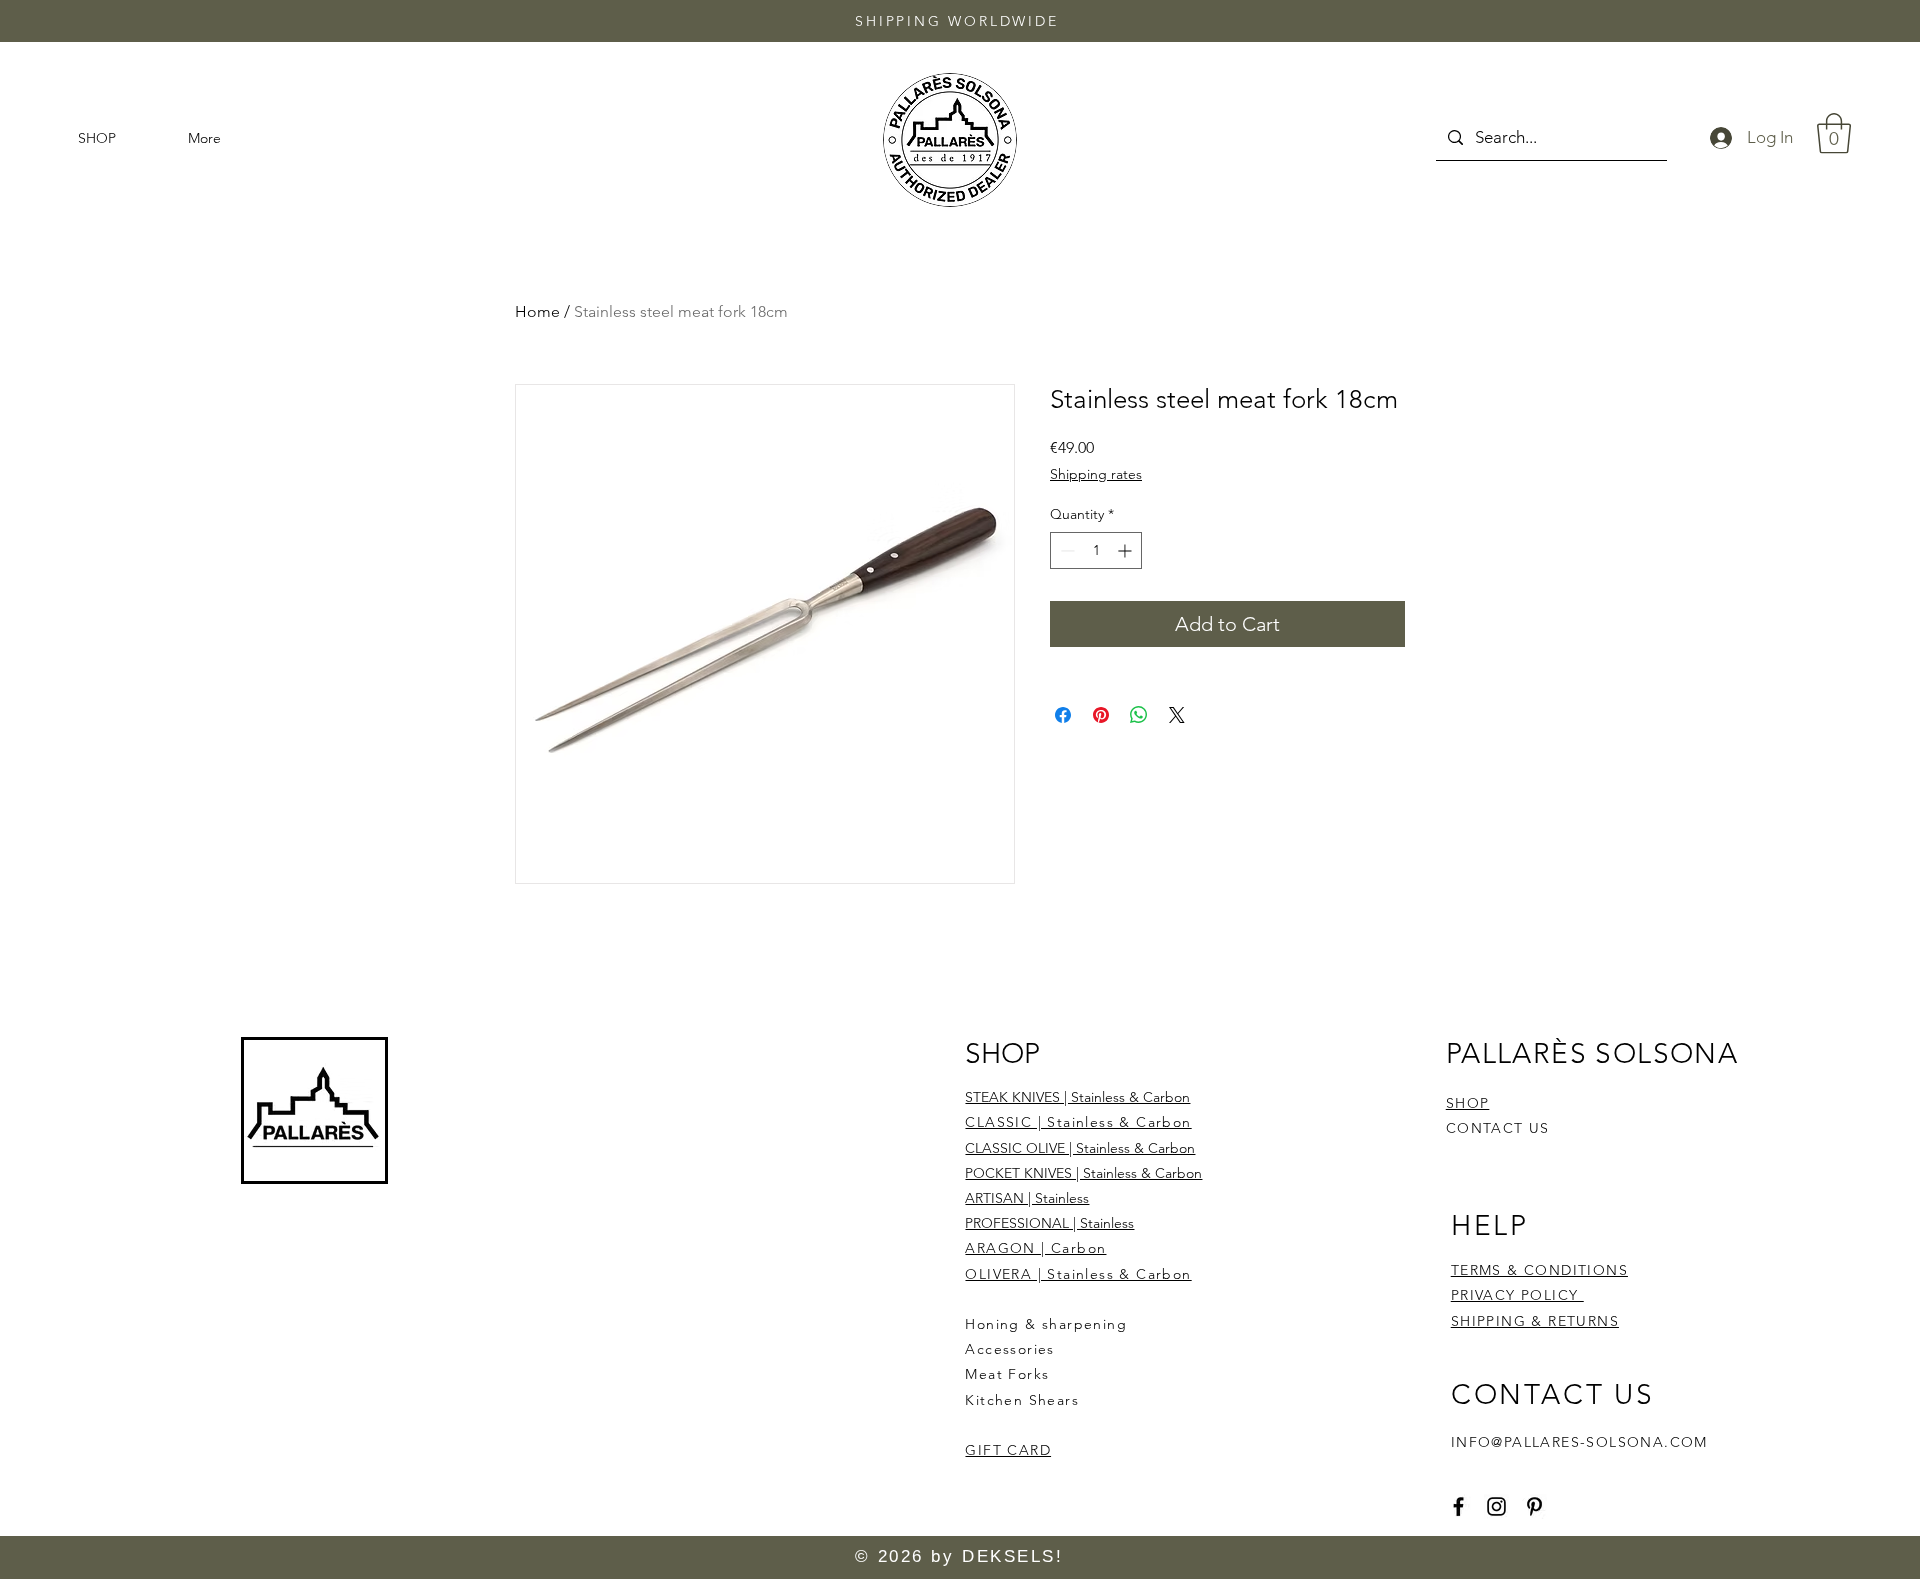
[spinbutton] (1096, 550)
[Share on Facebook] (1063, 715)
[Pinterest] (1534, 1506)
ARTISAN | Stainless (1027, 1198)
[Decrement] (1065, 550)
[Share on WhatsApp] (1139, 715)
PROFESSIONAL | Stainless (1049, 1223)
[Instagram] (1496, 1506)
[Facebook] (1458, 1506)
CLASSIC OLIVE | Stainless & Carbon (1080, 1148)
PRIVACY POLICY (1517, 1295)
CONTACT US (1498, 1128)
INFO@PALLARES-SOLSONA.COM (1579, 1442)
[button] (1834, 133)
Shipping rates (1096, 474)
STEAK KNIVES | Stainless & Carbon (1077, 1097)
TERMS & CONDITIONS (1539, 1270)
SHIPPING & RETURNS (1535, 1321)
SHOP (1468, 1103)
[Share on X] (1177, 715)
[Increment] (1126, 550)
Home (537, 311)
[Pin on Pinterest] (1101, 715)
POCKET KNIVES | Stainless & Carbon (1083, 1173)
